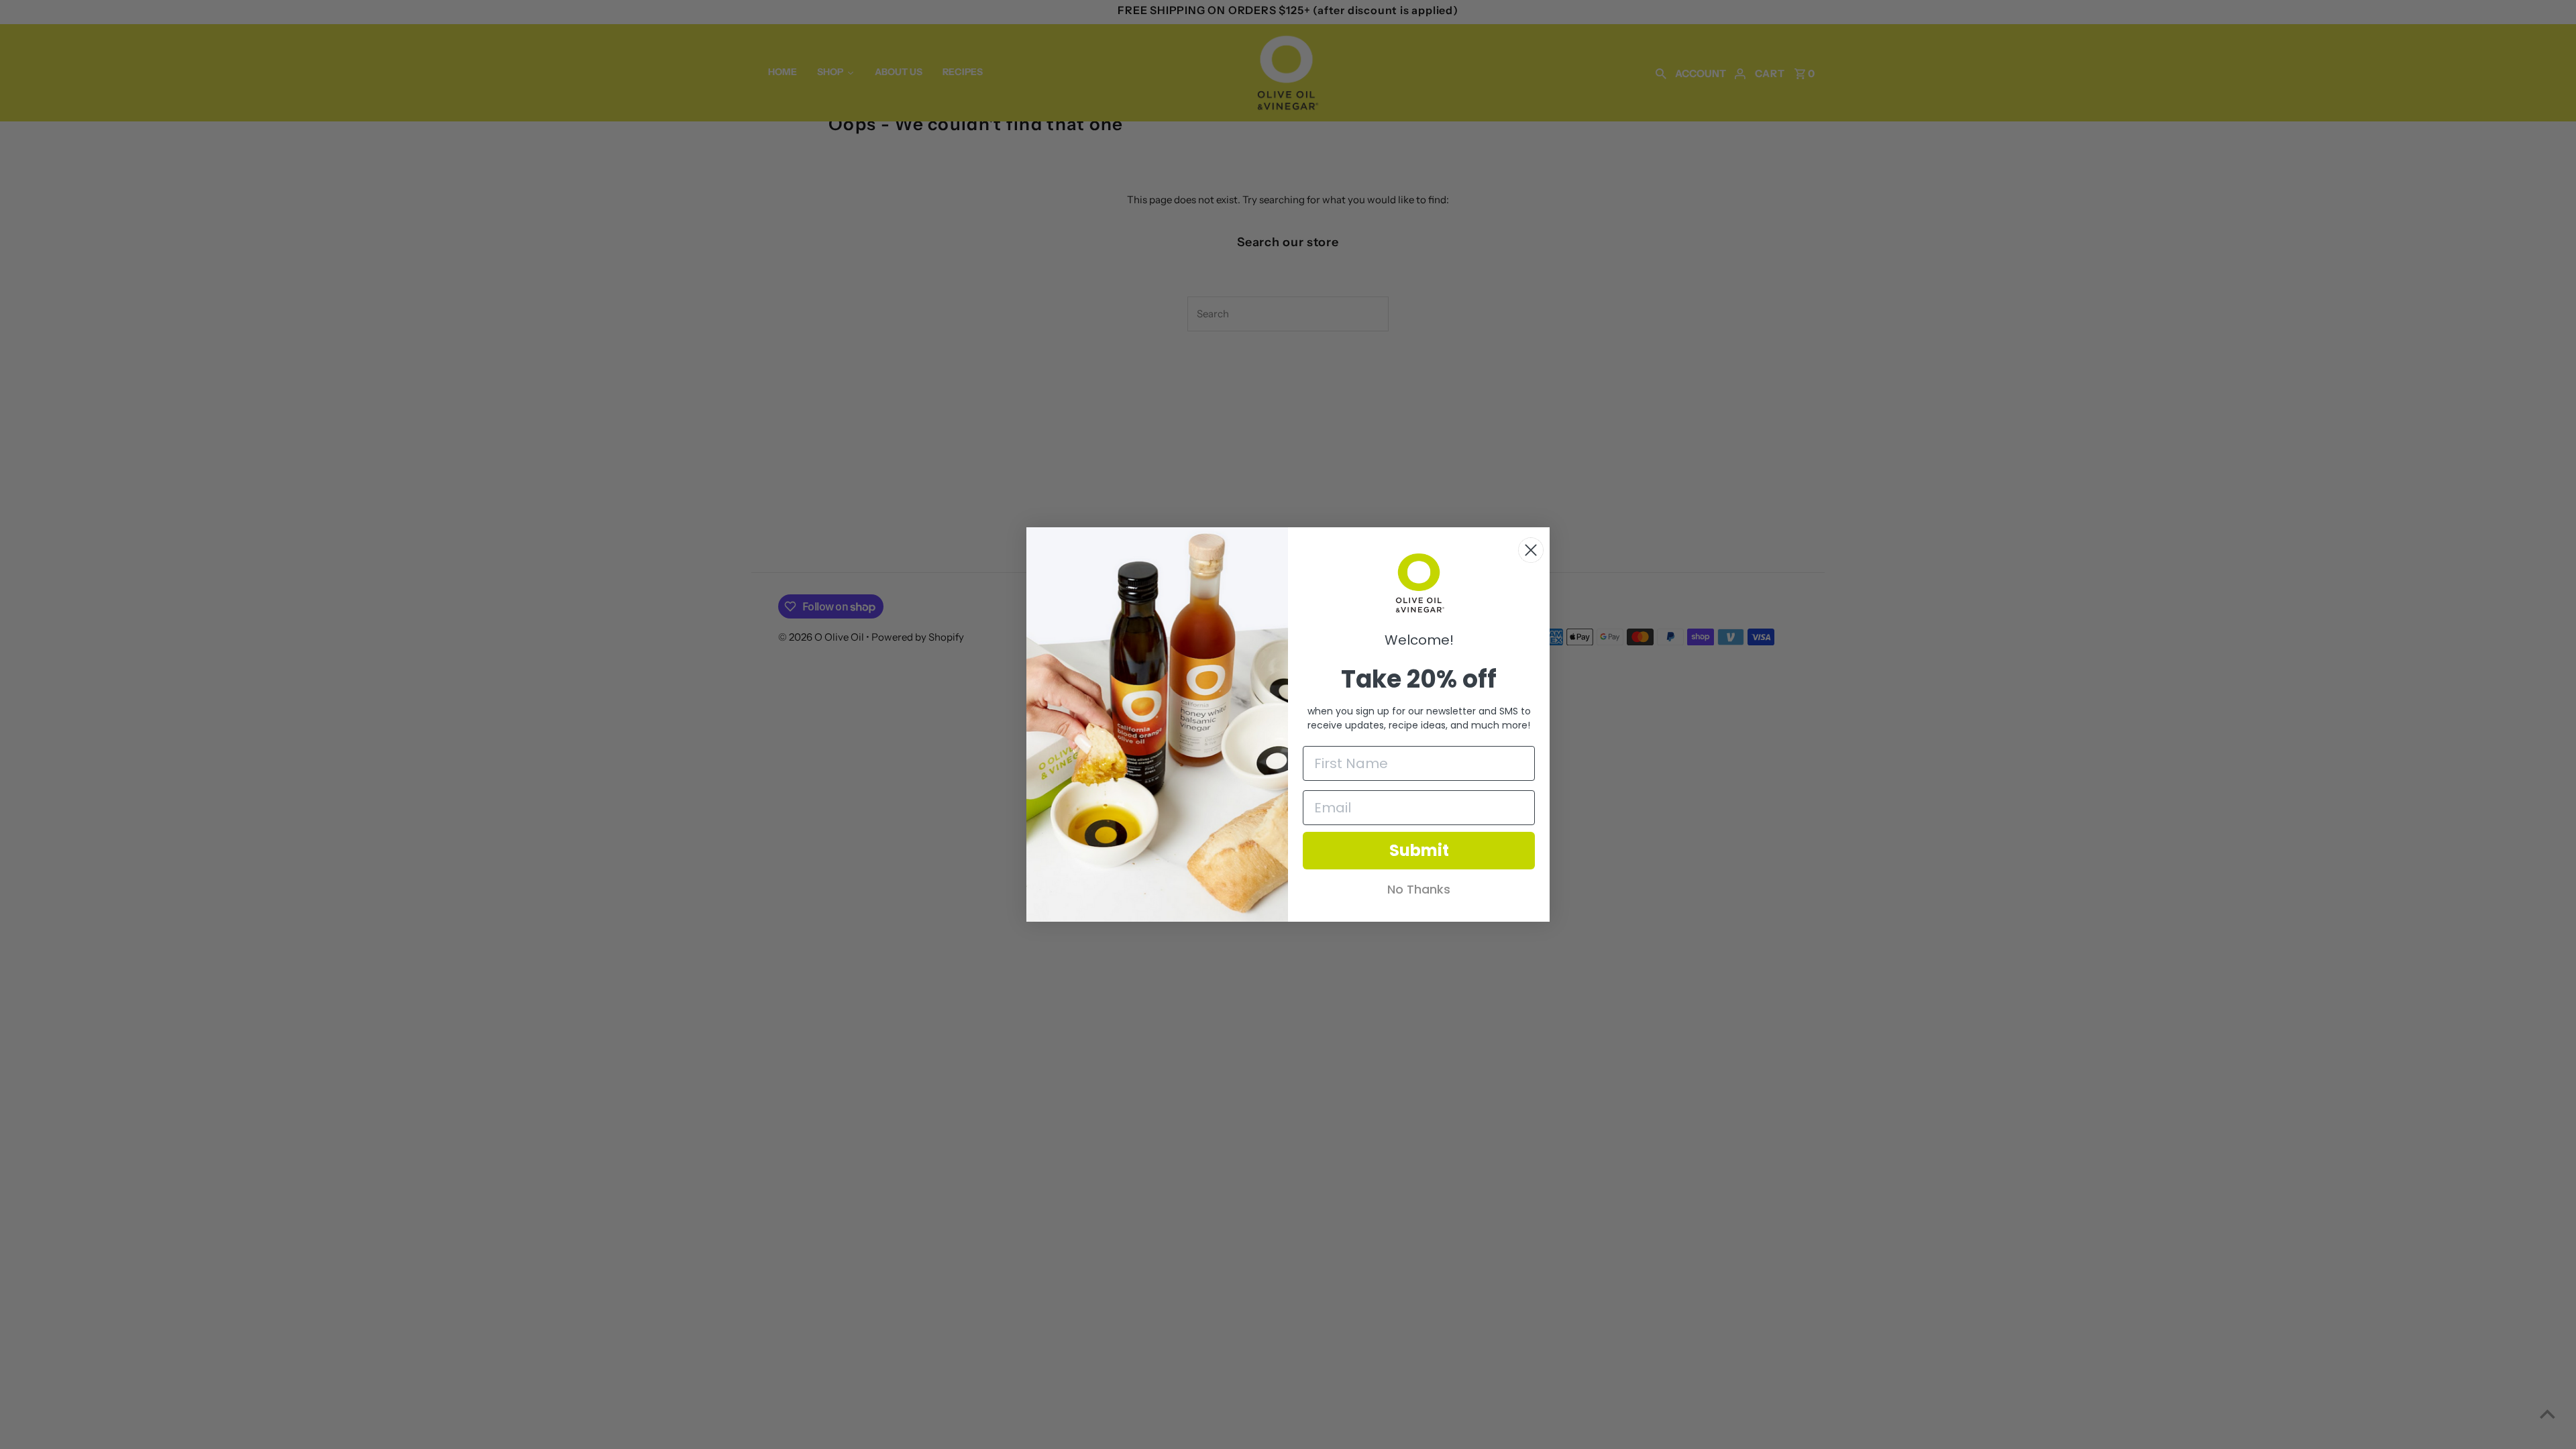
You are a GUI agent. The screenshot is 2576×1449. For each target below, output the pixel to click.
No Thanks (1419, 889)
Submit (1419, 850)
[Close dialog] (1531, 550)
